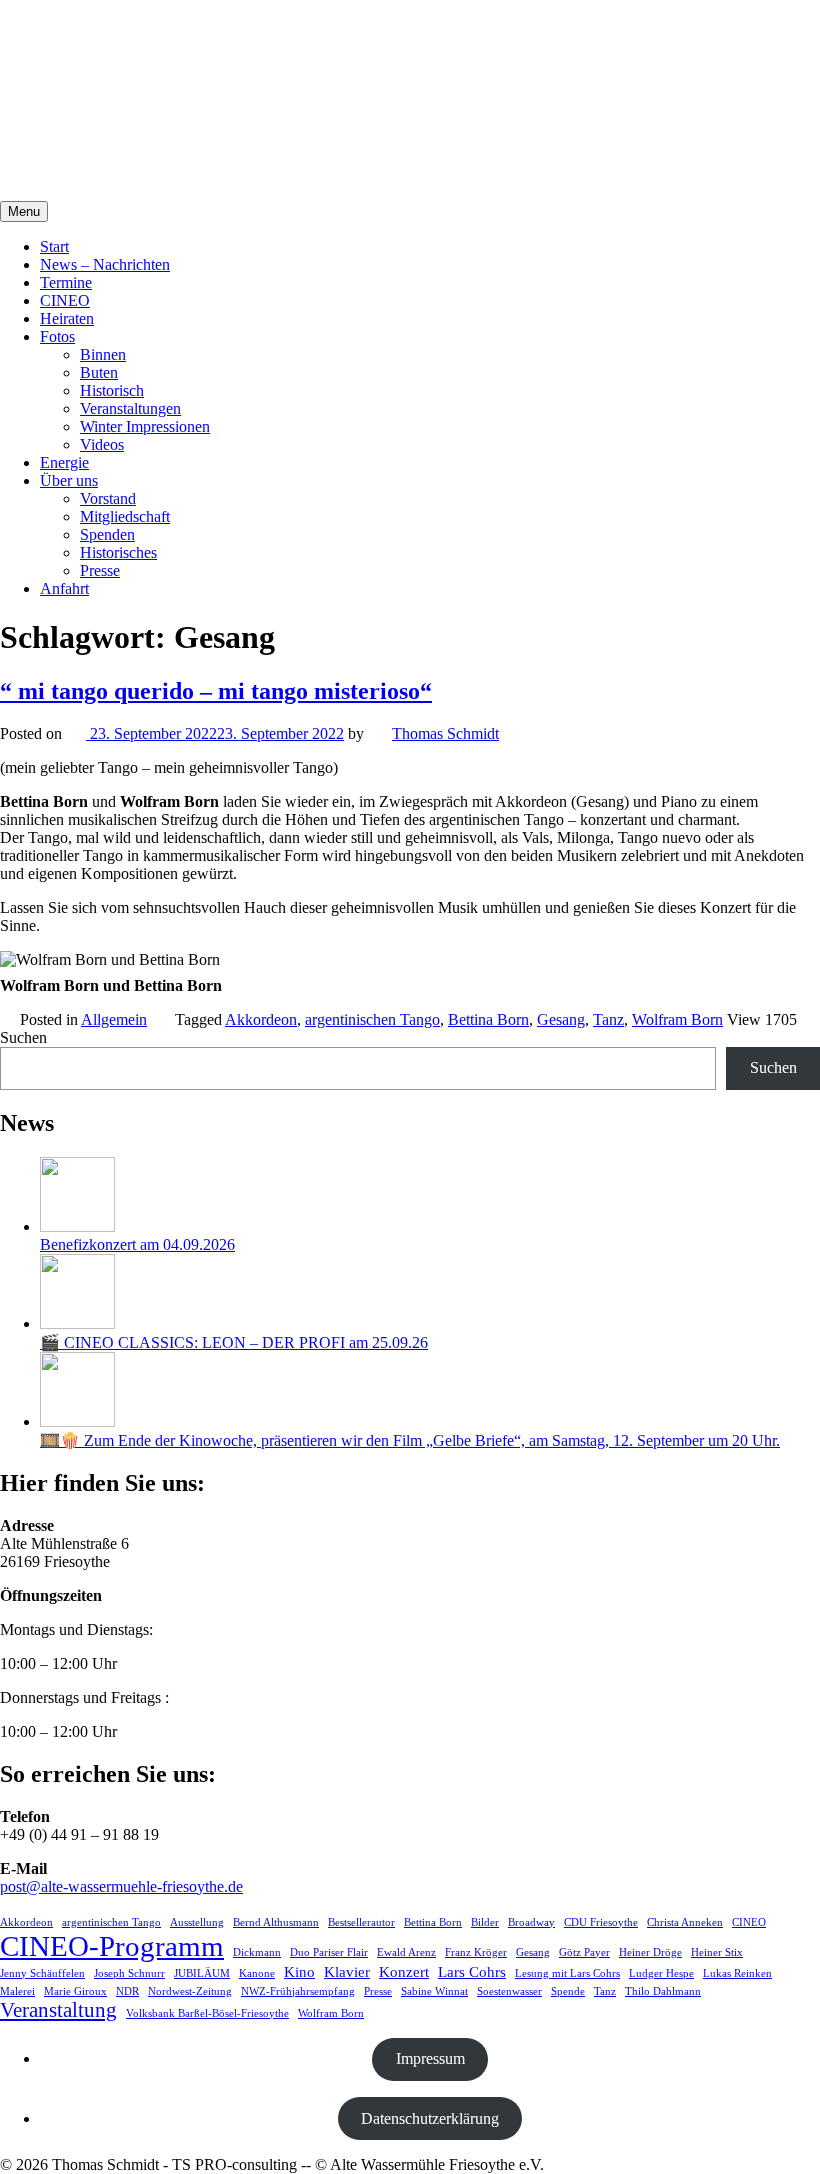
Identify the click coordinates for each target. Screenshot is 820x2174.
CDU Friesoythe (601, 1922)
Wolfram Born (677, 1019)
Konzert (404, 1971)
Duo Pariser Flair (329, 1952)
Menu (24, 211)
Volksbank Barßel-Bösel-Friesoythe (207, 2013)
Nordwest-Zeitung (190, 1991)
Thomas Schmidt (445, 733)
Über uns (69, 480)
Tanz (608, 1019)
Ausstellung (197, 1922)
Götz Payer (584, 1952)
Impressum (430, 2058)
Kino (299, 1971)
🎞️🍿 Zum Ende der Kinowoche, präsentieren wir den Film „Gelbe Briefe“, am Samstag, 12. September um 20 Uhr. (410, 1440)
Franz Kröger (476, 1952)
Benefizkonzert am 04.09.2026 (137, 1244)
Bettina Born (488, 1019)
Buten (99, 372)
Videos (102, 444)
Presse (100, 570)
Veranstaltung (58, 2010)
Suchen (23, 1037)
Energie (64, 462)
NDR (127, 1991)
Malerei (17, 1991)
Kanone (257, 1973)
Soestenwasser (509, 1991)
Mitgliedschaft (125, 516)
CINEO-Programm (112, 1946)
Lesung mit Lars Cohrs (567, 1973)
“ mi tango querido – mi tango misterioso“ (216, 691)
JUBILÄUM (202, 1973)
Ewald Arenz (406, 1952)
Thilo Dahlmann (663, 1991)
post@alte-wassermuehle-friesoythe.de (121, 1886)
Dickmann (257, 1952)
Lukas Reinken (737, 1973)
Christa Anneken (685, 1922)
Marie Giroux (75, 1991)
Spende (568, 1991)
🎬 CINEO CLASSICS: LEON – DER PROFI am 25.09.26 (234, 1342)
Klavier (347, 1971)
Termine (66, 282)
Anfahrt (64, 588)
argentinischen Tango (372, 1019)
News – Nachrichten (105, 264)
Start (54, 246)
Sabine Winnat (434, 1991)
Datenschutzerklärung (430, 2118)
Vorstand (108, 498)
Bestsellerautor (361, 1922)
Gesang (561, 1019)
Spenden (107, 534)
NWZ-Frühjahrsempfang (298, 1991)
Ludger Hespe (661, 1973)
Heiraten (67, 318)
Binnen (103, 354)
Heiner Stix (717, 1952)
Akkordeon (261, 1019)
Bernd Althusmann (276, 1922)
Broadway (531, 1922)
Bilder (485, 1922)
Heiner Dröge (650, 1952)
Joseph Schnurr (129, 1973)
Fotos (57, 336)
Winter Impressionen (145, 426)
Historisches (118, 552)
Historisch (112, 390)
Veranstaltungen (130, 408)
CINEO (65, 300)
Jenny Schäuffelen (42, 1973)
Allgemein (114, 1019)
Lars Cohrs (472, 1971)
